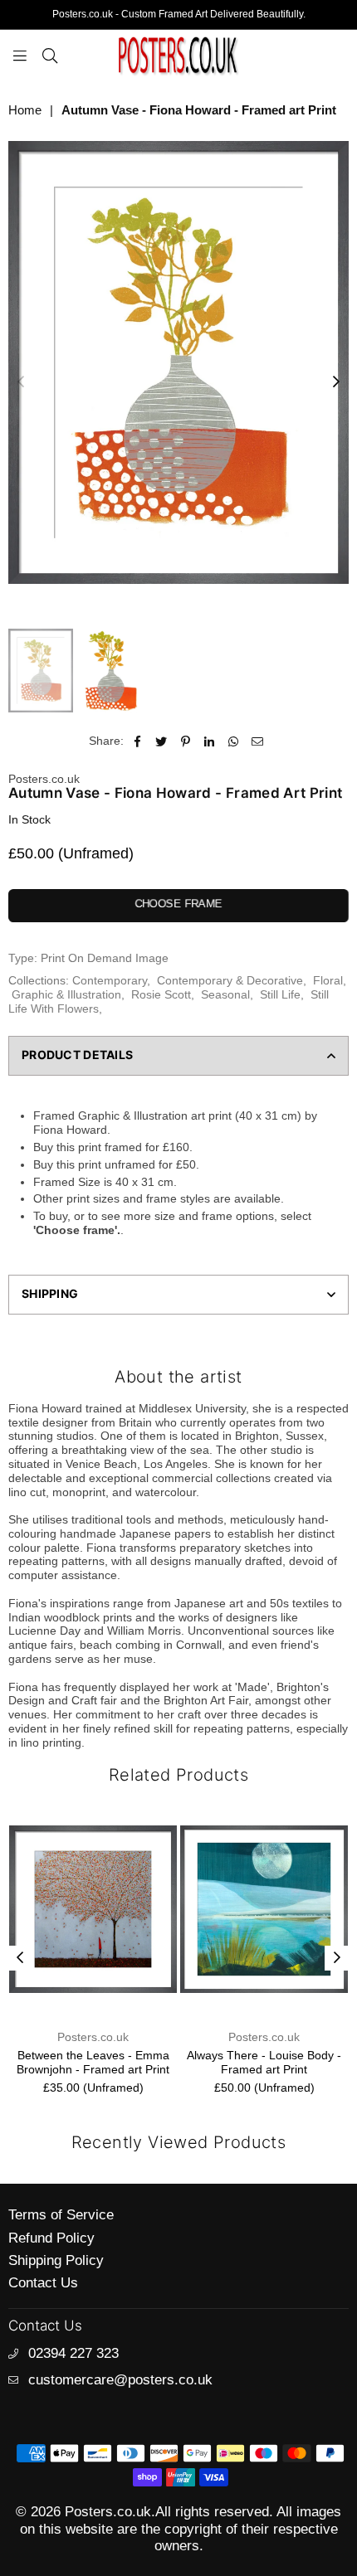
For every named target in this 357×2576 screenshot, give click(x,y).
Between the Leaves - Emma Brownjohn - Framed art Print (93, 2062)
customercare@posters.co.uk (120, 2380)
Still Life (280, 994)
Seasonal (225, 994)
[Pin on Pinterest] (186, 741)
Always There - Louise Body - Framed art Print (264, 2062)
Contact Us (43, 2283)
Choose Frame (178, 904)
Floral (328, 980)
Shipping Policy (56, 2260)
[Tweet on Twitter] (161, 741)
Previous (21, 382)
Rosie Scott (161, 994)
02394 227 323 (73, 2353)
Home (25, 110)
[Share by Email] (258, 741)
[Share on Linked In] (210, 741)
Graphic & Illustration (66, 994)
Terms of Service (61, 2215)
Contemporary (110, 980)
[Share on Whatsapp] (234, 741)
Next (336, 382)
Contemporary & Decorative (230, 980)
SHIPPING (50, 1293)
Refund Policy (51, 2238)
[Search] (50, 55)
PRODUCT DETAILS (77, 1055)
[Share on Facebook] (137, 741)
